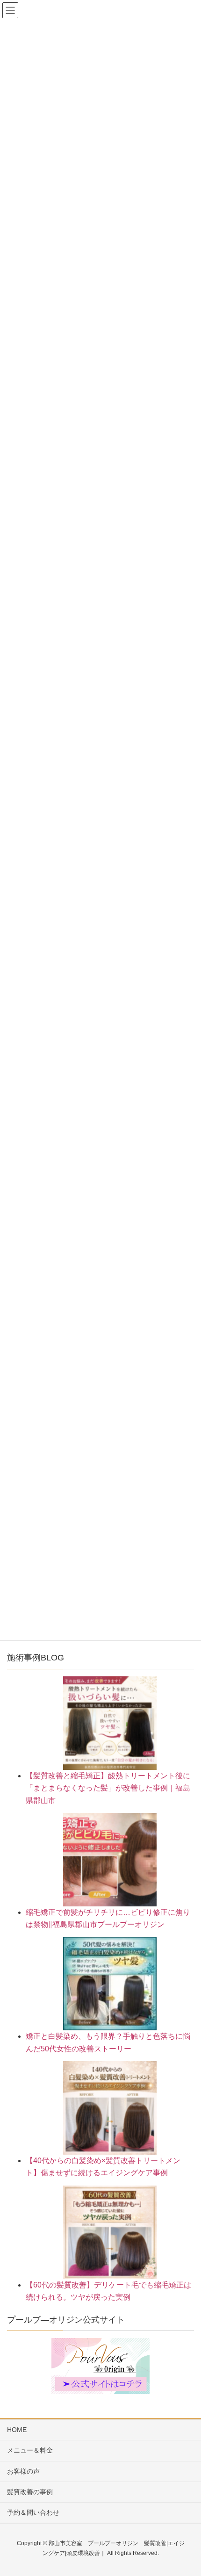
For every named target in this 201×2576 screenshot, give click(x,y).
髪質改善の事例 (30, 2492)
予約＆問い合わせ (33, 2512)
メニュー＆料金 (30, 2450)
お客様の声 (23, 2471)
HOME (17, 2430)
